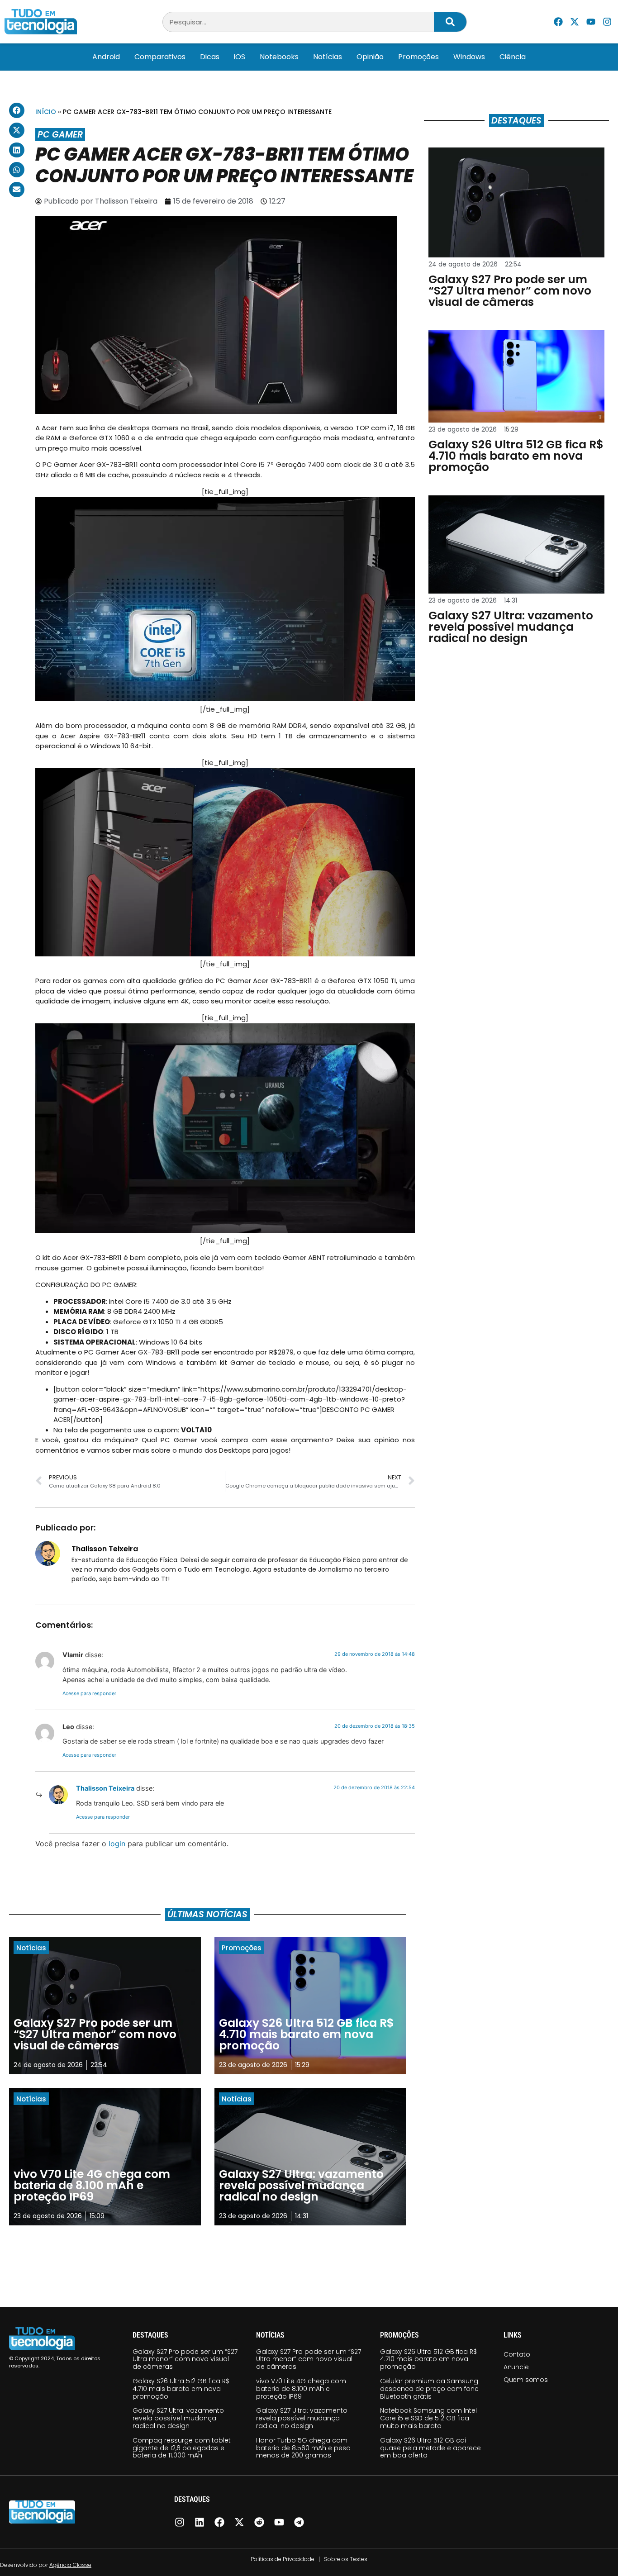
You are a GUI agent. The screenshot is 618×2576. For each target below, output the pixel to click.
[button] (17, 110)
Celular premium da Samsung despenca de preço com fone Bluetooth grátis (429, 2389)
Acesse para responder (89, 1693)
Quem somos (526, 2380)
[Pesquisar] (450, 22)
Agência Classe (70, 2565)
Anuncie (516, 2367)
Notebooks (279, 57)
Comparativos (160, 57)
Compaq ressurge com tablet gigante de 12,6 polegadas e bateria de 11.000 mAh (182, 2448)
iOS (240, 57)
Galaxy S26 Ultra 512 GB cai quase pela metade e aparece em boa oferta (430, 2448)
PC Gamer (60, 135)
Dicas (210, 57)
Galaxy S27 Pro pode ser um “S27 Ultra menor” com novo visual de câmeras (185, 2359)
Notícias (328, 57)
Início (46, 112)
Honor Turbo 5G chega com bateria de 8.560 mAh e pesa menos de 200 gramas (303, 2448)
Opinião (370, 57)
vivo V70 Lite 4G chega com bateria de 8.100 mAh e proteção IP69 (301, 2389)
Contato (517, 2354)
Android (106, 57)
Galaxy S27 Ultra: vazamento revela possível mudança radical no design (178, 2418)
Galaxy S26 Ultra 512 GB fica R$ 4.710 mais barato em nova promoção (181, 2389)
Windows (469, 57)
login (117, 1844)
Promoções (418, 57)
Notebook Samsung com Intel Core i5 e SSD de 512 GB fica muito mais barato (428, 2418)
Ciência (513, 57)
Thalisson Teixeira (105, 1788)
